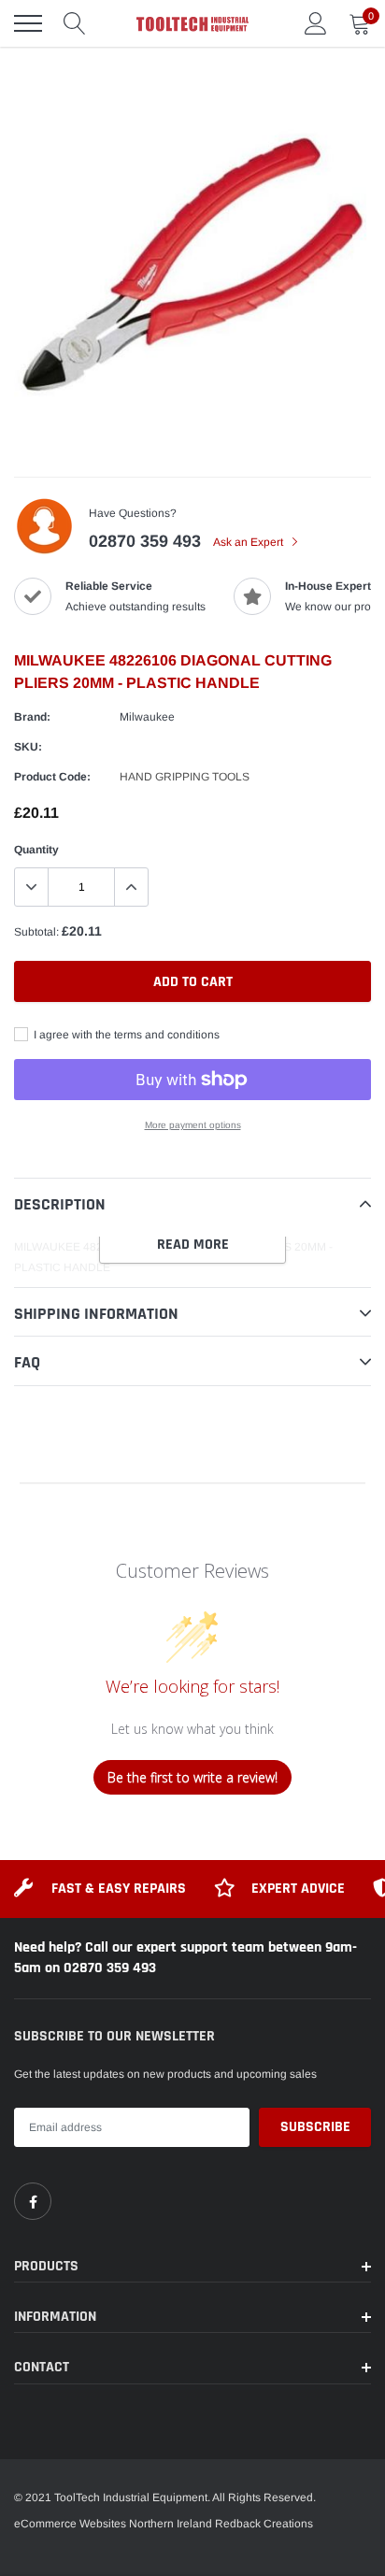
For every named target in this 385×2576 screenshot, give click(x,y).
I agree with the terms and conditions (125, 1035)
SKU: (28, 747)
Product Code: (52, 777)
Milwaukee (147, 717)
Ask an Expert (250, 542)
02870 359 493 (145, 541)
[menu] (28, 23)
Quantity (36, 850)
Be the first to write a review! (192, 1777)
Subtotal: (36, 932)
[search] (75, 23)
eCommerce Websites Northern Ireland (113, 2524)
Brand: (32, 717)
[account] (316, 23)
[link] (33, 2201)
